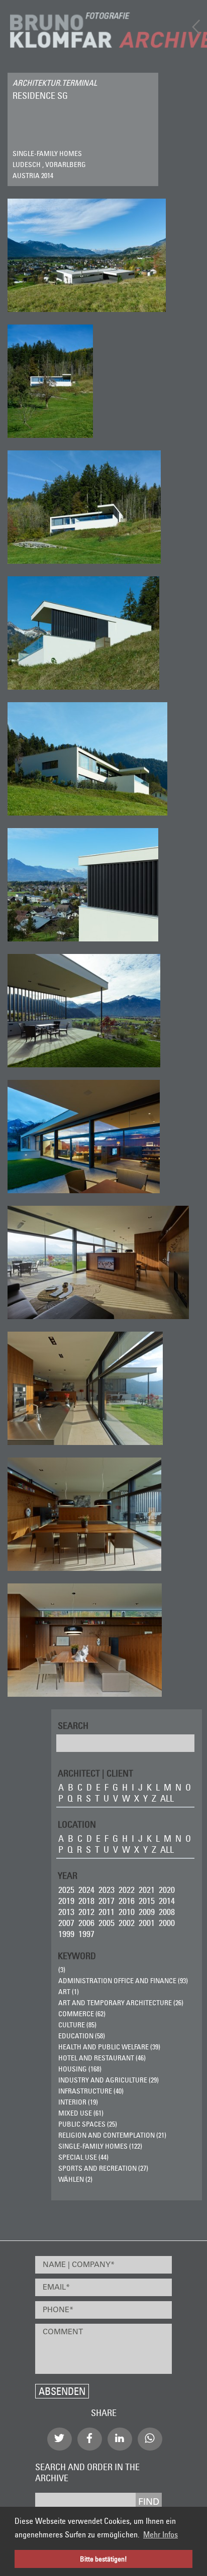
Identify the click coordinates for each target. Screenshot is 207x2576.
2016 (127, 1901)
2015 (147, 1901)
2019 (66, 1901)
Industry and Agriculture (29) (109, 2080)
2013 (66, 1912)
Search (73, 1725)
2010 (127, 1912)
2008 (167, 1912)
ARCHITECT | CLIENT (95, 1773)
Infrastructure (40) (91, 2091)
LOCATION (77, 1824)
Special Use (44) (83, 2157)
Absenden (62, 2391)
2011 (107, 1912)
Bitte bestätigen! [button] (103, 2559)
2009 (147, 1912)
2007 (66, 1923)
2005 (107, 1923)
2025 (66, 1890)
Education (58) (82, 2036)
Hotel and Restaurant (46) (102, 2058)
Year (68, 1875)
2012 (86, 1912)
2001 (147, 1923)
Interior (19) (78, 2102)
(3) (62, 1970)
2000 (167, 1923)
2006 (86, 1923)
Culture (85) (77, 2025)
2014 (167, 1901)
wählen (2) (75, 2179)
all (167, 1798)
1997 (86, 1934)
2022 (127, 1890)
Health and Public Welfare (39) (109, 2047)
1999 (66, 1934)
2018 (86, 1901)
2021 (147, 1890)
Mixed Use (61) (81, 2113)
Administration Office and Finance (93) (123, 1981)
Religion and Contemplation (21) (112, 2135)
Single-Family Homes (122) (100, 2146)
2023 (107, 1890)
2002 (127, 1923)
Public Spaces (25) (88, 2124)
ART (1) (69, 1992)
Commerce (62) (82, 2014)
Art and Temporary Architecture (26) (121, 2003)
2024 (86, 1890)
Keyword (77, 1955)
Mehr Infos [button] (161, 2534)
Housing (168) (80, 2069)
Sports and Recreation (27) (103, 2168)
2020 (167, 1890)
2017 (107, 1901)
